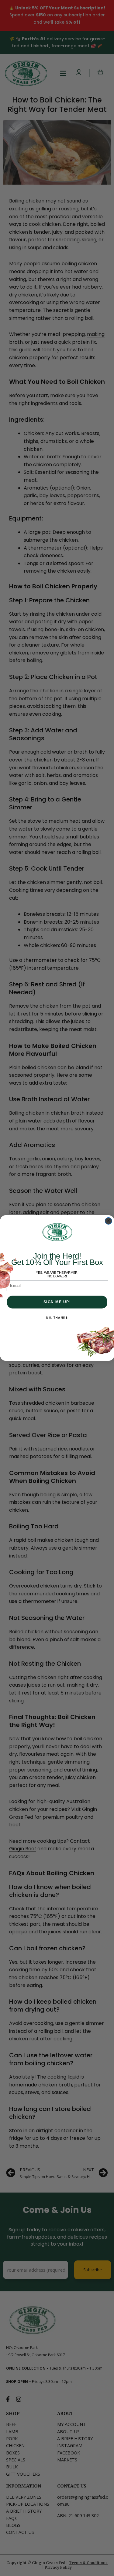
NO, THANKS (57, 1318)
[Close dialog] (108, 1221)
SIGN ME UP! (57, 1302)
